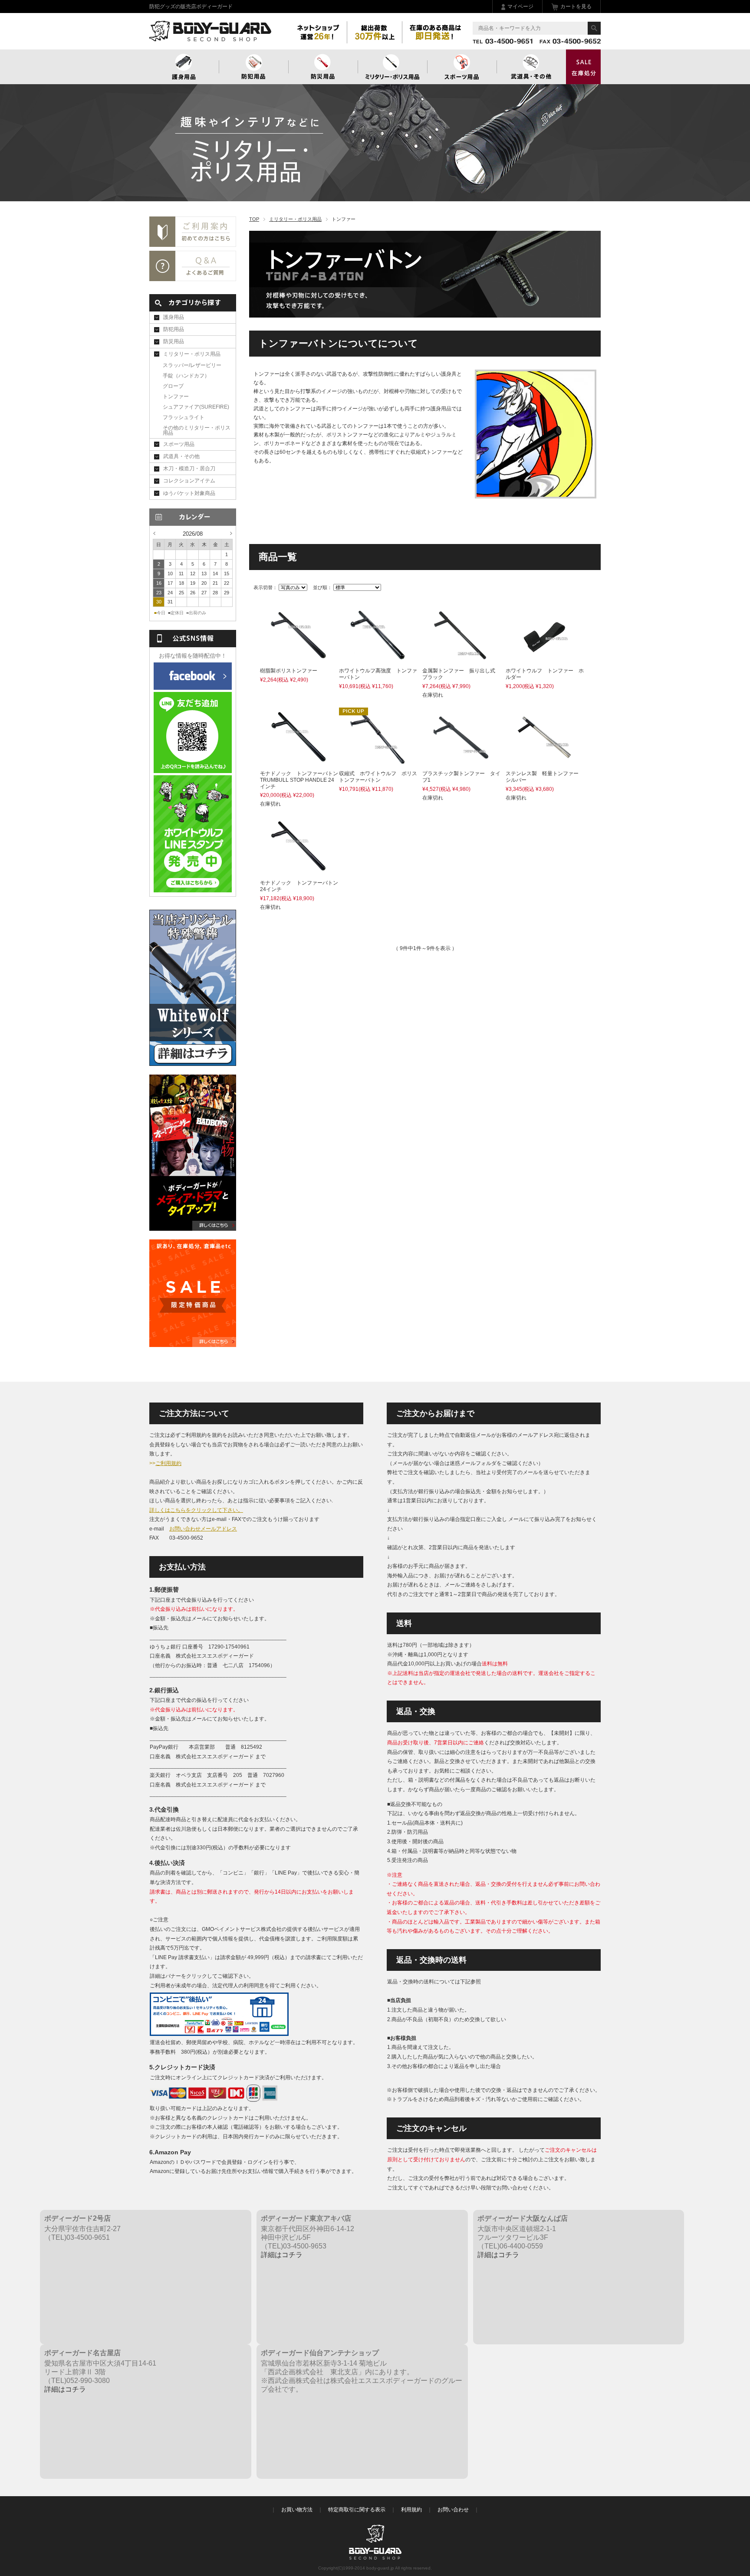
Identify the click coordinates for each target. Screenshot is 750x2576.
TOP (254, 219)
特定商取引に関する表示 (357, 2510)
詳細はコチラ (282, 2255)
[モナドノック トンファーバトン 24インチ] (299, 871)
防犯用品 (253, 67)
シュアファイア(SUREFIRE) (196, 407)
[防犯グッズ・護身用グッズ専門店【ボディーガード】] (210, 37)
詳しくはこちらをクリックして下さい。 (196, 1510)
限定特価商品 (583, 67)
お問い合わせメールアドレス (203, 1529)
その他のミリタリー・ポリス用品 (197, 430)
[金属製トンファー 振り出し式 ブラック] (461, 659)
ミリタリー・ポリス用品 (295, 219)
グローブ (173, 386)
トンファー (176, 397)
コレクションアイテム (189, 481)
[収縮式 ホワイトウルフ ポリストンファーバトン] (378, 762)
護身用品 (184, 67)
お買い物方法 (297, 2510)
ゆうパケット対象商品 (189, 493)
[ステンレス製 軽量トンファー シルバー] (544, 762)
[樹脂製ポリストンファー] (299, 659)
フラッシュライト (184, 417)
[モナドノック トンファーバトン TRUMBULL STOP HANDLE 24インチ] (299, 762)
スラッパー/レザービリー (192, 365)
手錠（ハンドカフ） (186, 376)
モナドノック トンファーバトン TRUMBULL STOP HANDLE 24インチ (302, 780)
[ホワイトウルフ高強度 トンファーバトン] (378, 659)
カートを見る (576, 7)
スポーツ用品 (462, 67)
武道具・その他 (531, 67)
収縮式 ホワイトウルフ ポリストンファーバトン (378, 777)
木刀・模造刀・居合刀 (189, 469)
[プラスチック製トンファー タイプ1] (461, 762)
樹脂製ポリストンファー (294, 671)
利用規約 (411, 2510)
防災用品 (323, 67)
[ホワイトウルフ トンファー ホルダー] (544, 659)
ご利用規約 (168, 1463)
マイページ (520, 7)
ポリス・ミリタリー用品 (392, 67)
